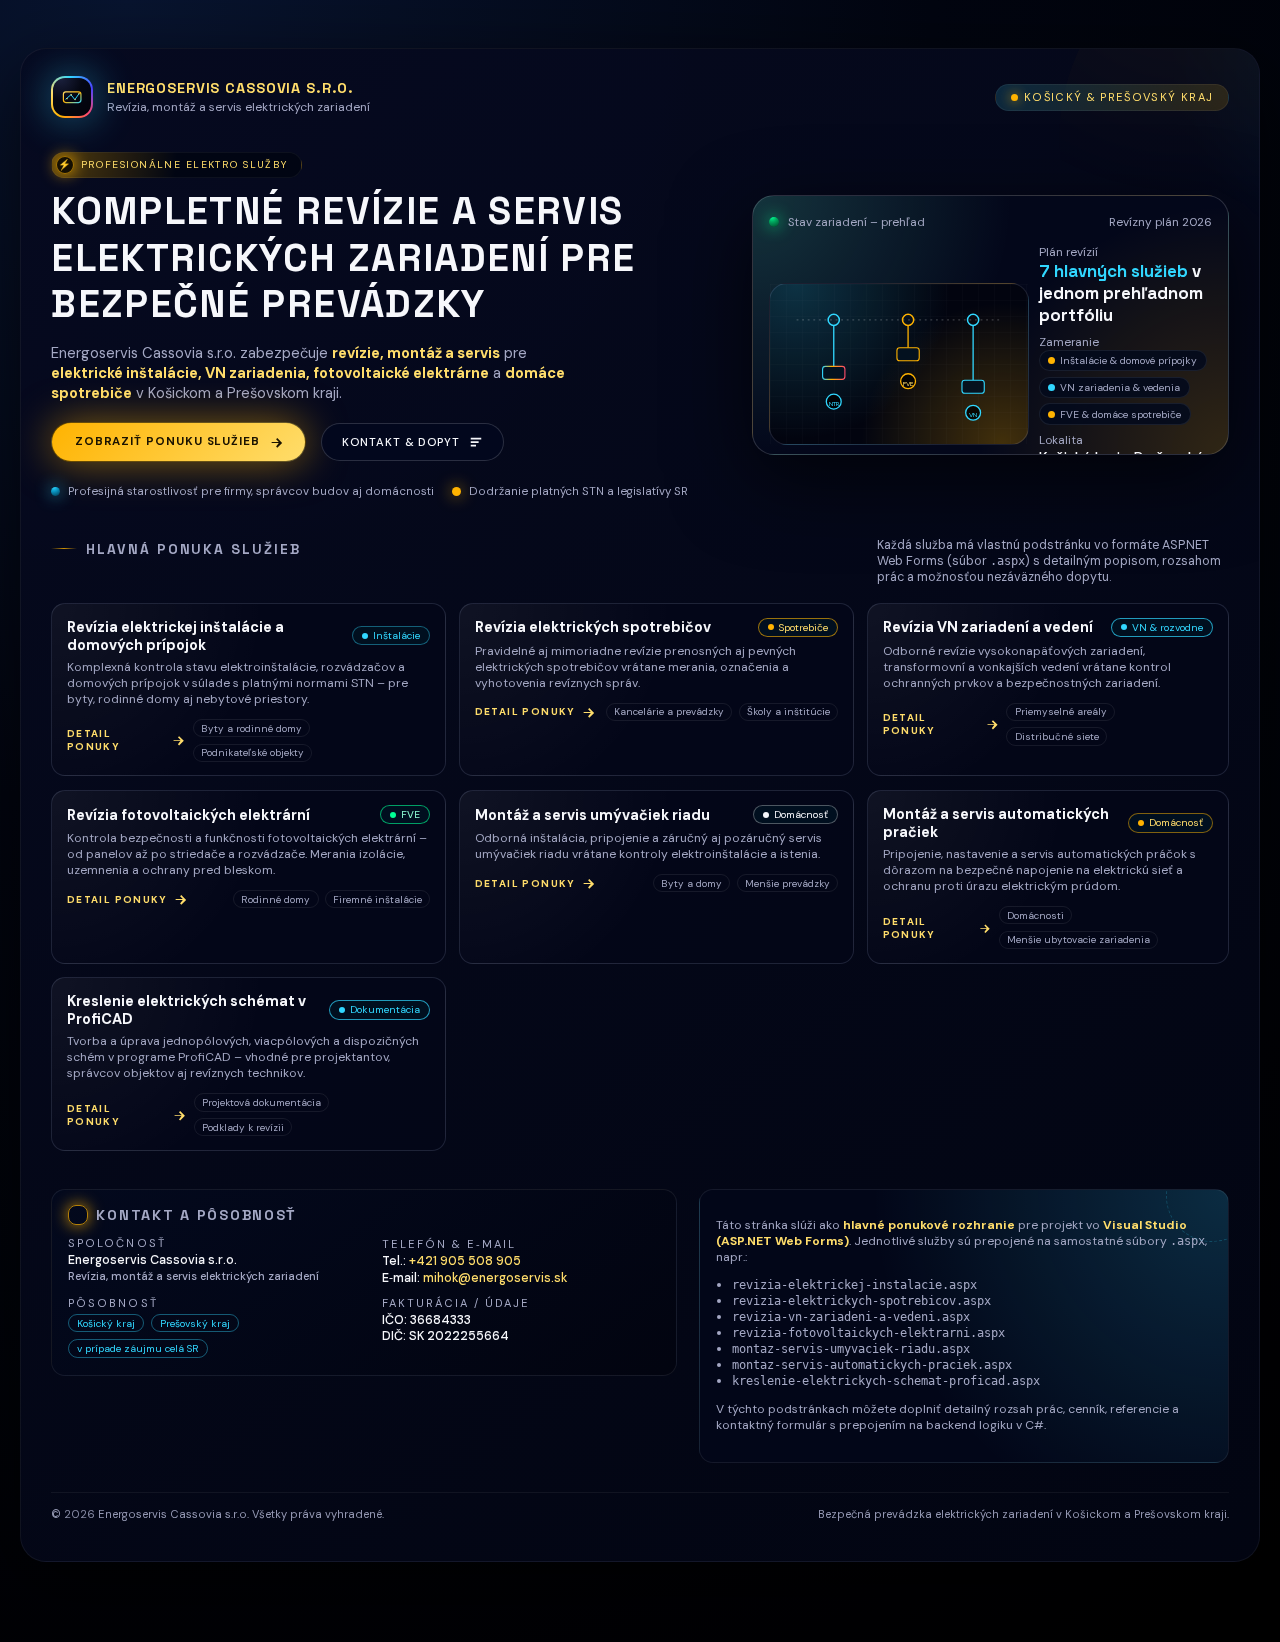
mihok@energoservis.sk (495, 1278)
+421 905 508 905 (465, 1261)
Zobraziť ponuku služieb (167, 441)
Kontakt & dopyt (400, 442)
